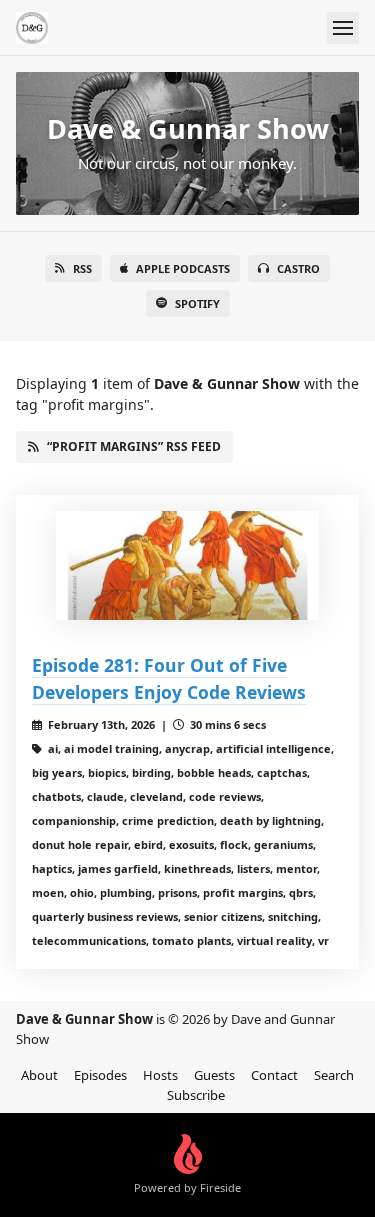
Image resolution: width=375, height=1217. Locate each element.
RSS (82, 268)
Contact (274, 1075)
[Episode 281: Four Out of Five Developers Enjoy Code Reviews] (187, 566)
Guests (214, 1075)
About (39, 1075)
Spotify (197, 303)
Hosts (160, 1075)
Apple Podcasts (183, 268)
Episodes (100, 1075)
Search (334, 1075)
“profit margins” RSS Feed (134, 446)
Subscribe (196, 1095)
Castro (298, 268)
